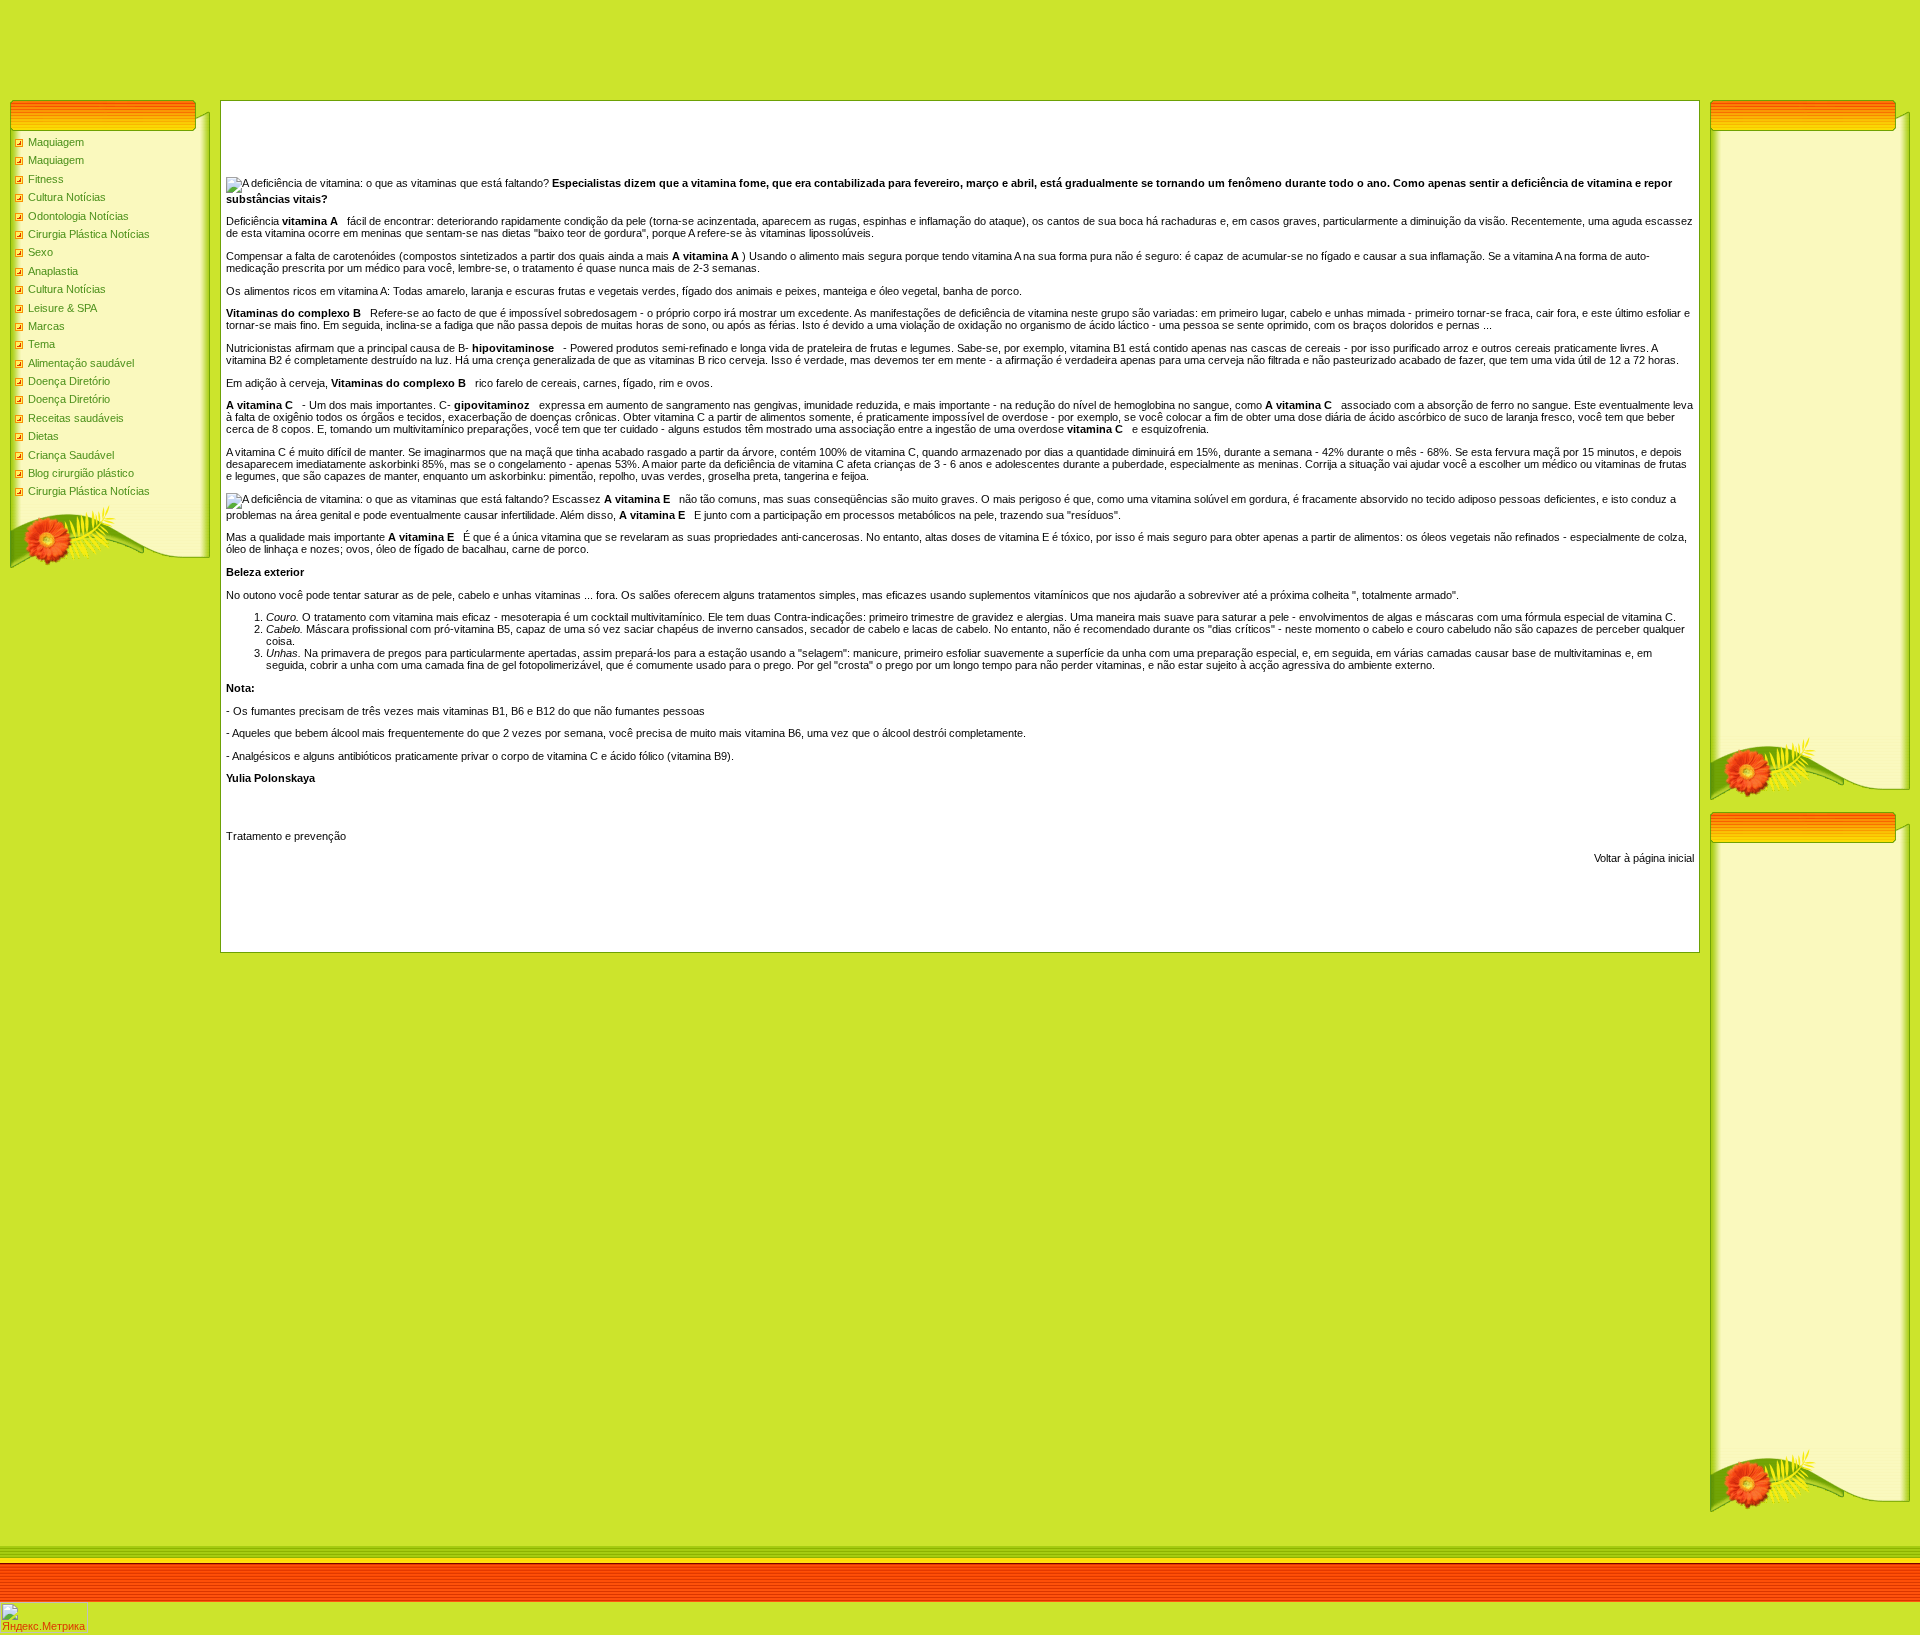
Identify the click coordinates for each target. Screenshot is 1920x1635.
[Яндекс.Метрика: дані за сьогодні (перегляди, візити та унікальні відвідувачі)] (44, 1617)
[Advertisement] (364, 45)
